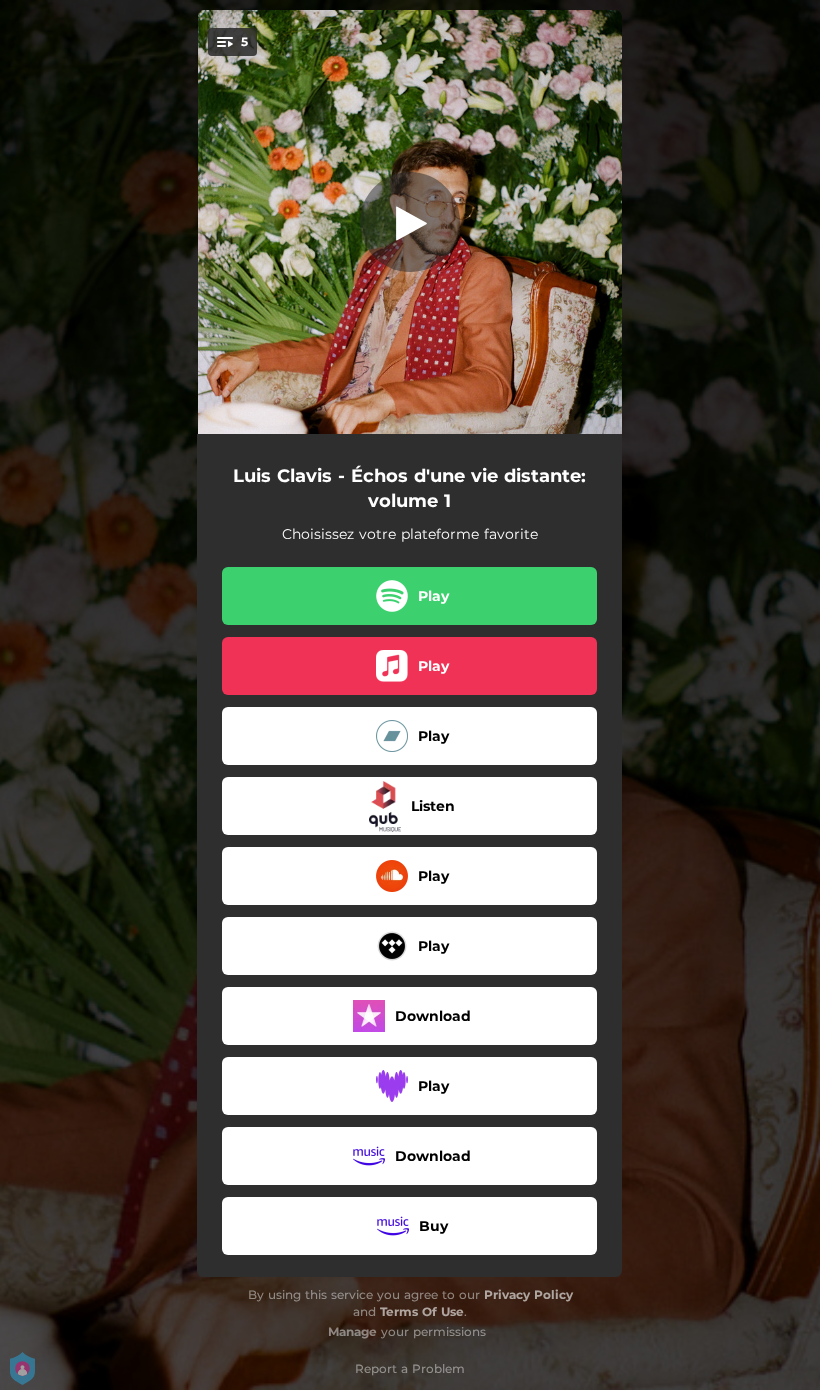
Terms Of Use (422, 1311)
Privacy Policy (528, 1294)
